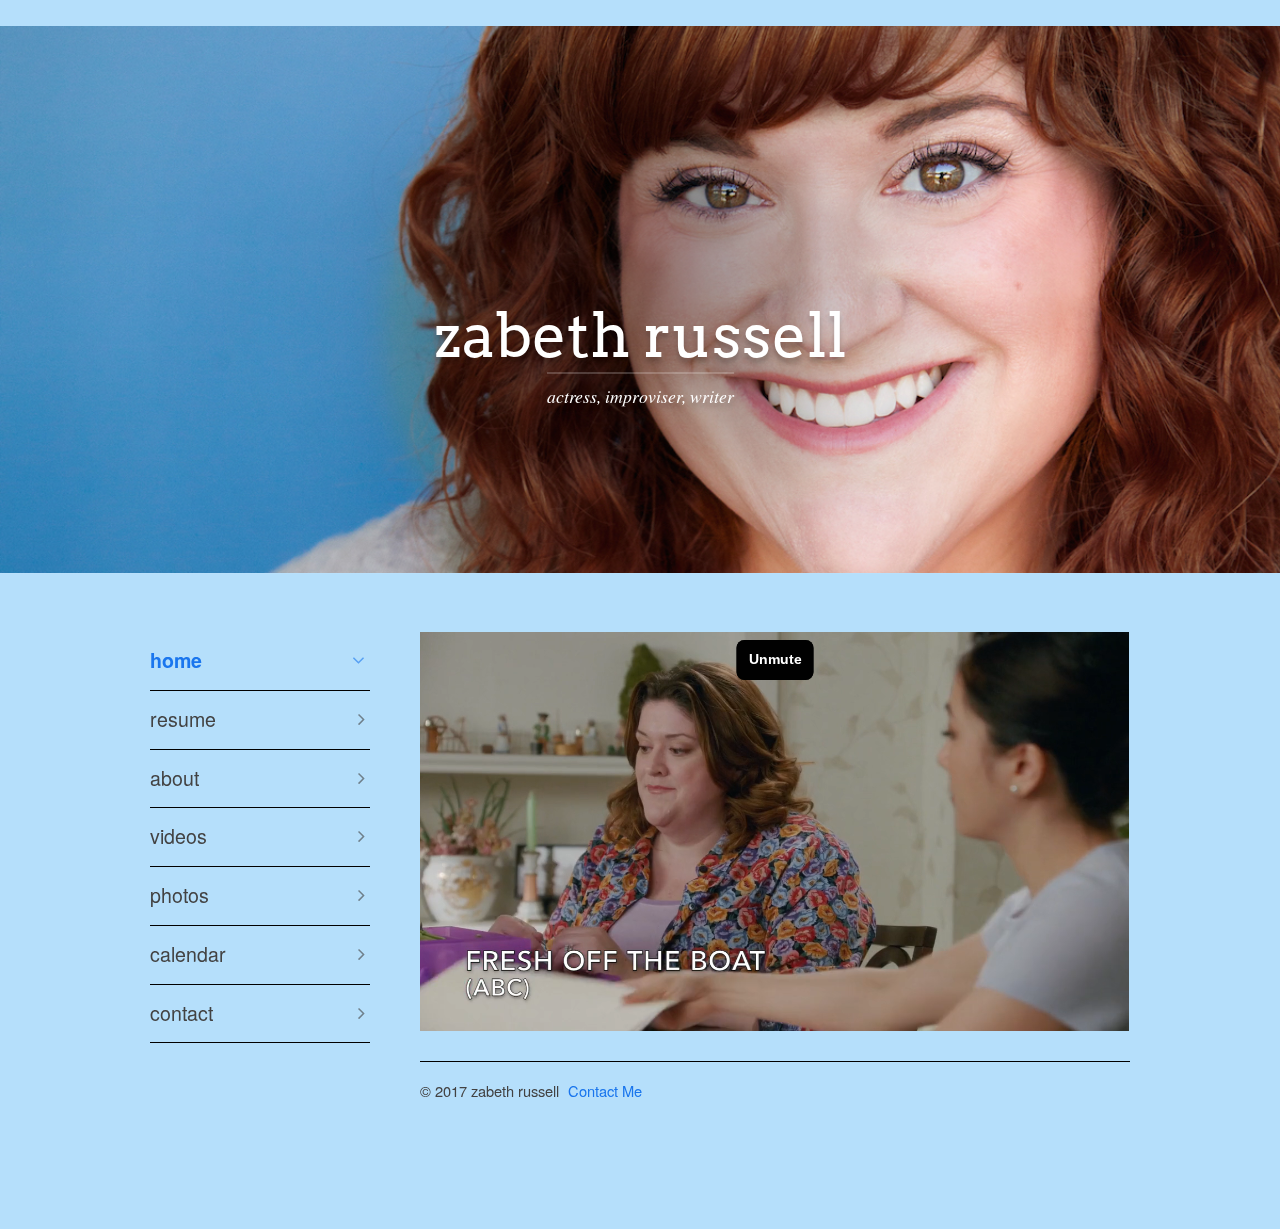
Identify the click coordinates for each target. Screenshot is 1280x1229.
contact (181, 1013)
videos (178, 836)
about (174, 778)
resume (183, 719)
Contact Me (605, 1090)
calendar (188, 954)
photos (179, 895)
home (176, 660)
